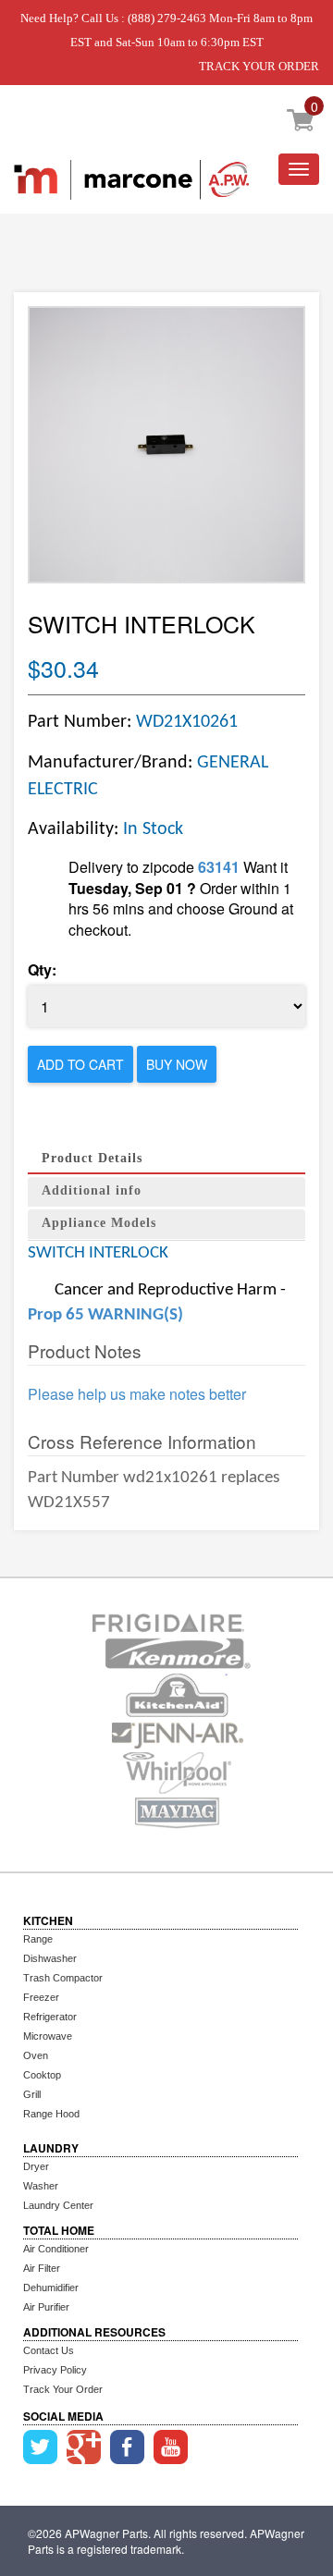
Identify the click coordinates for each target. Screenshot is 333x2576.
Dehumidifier (51, 2288)
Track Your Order (63, 2389)
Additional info (92, 1190)
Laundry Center (58, 2205)
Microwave (48, 2036)
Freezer (41, 1997)
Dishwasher (50, 1958)
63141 (219, 867)
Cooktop (42, 2075)
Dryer (36, 2166)
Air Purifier (46, 2307)
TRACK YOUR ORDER (259, 66)
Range (38, 1939)
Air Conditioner (56, 2249)
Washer (41, 2186)
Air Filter (42, 2268)
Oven (36, 2055)
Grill (32, 2094)
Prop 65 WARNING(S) (105, 1315)
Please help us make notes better (137, 1394)
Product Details (92, 1158)
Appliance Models (99, 1223)
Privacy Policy (55, 2370)
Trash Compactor (63, 1978)
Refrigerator (50, 2017)
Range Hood (51, 2114)
